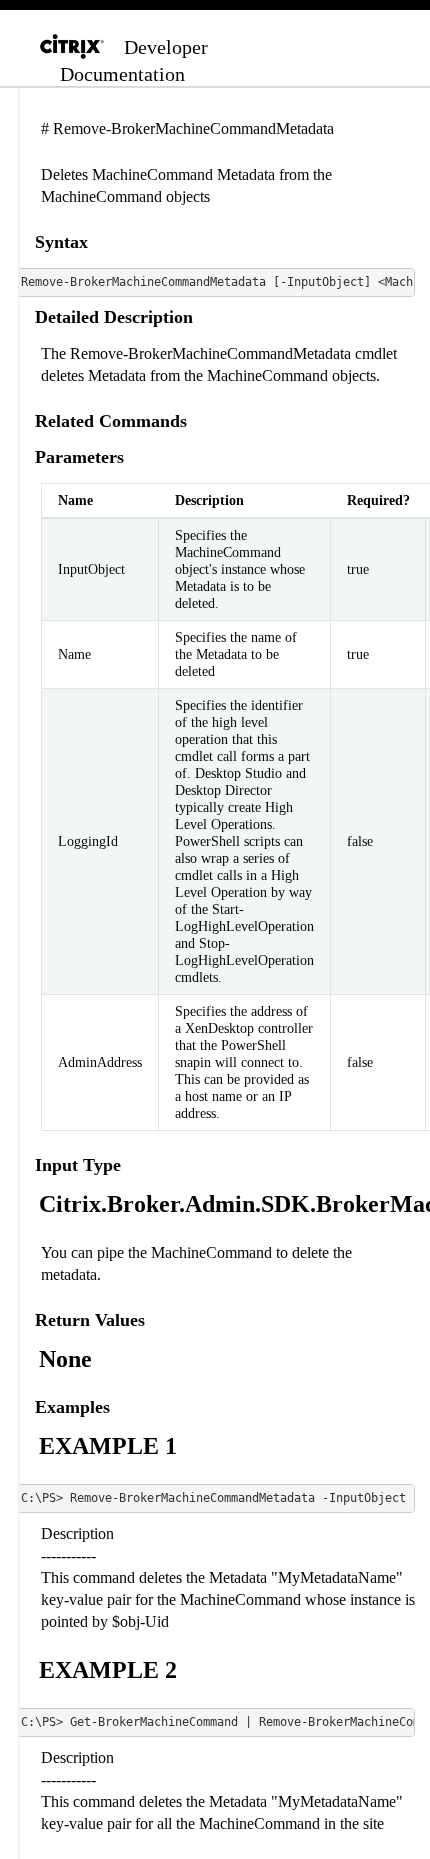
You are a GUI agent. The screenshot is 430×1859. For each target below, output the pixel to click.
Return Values (90, 1320)
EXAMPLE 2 (108, 1670)
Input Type (78, 1165)
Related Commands (111, 421)
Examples (72, 1407)
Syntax (61, 242)
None (65, 1359)
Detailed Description (114, 317)
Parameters (79, 457)
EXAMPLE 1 (108, 1446)
